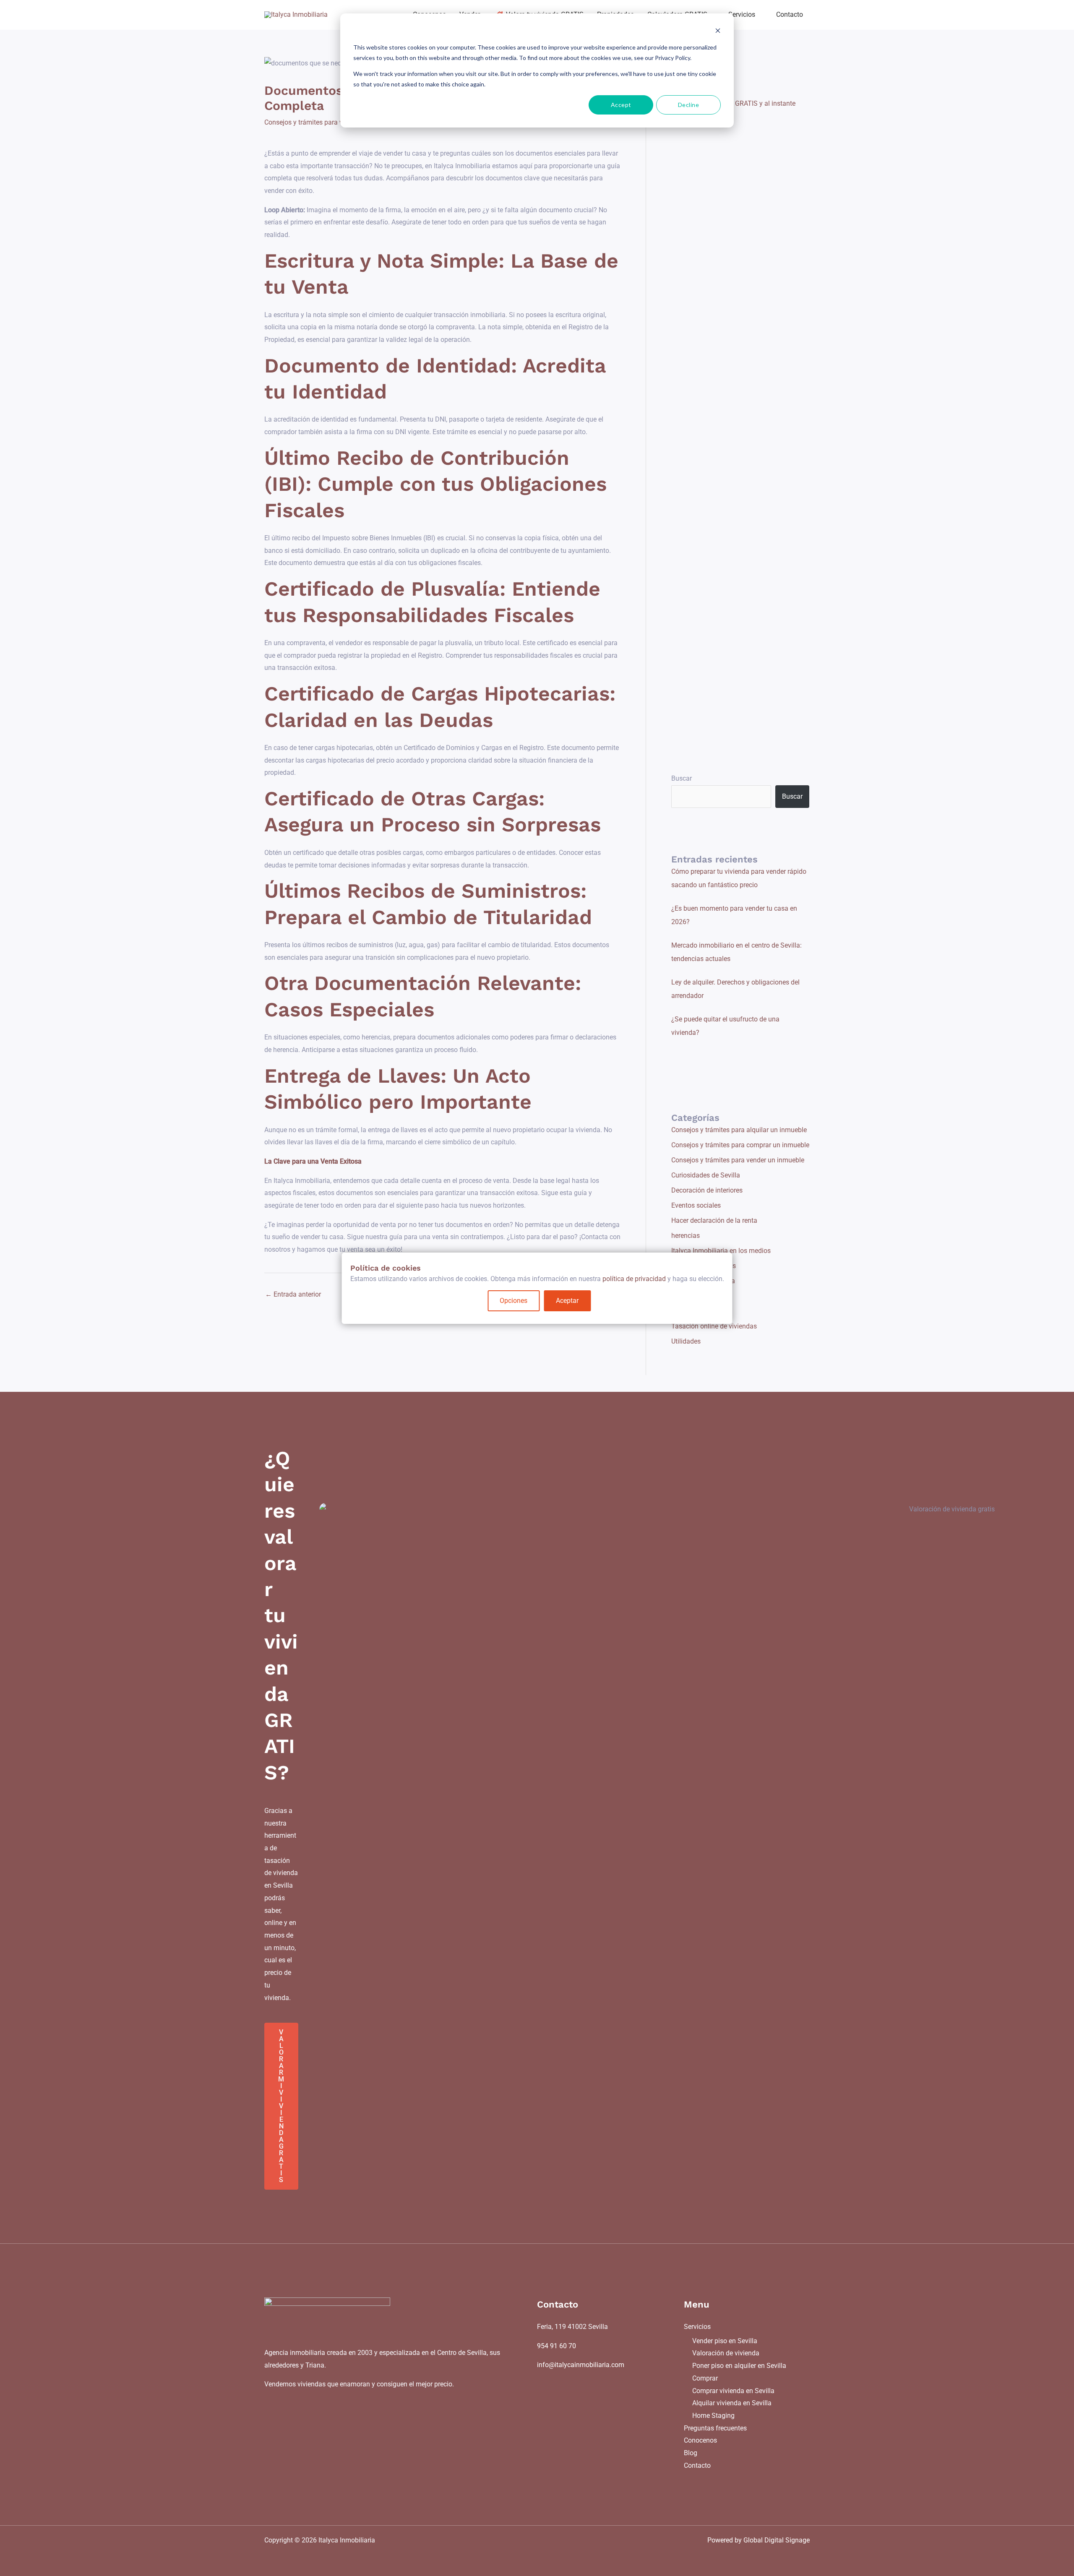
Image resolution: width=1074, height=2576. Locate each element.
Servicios (697, 2327)
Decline (689, 105)
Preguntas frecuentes (715, 2428)
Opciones (514, 1301)
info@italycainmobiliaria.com (581, 2365)
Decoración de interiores (707, 1190)
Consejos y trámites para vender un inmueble (331, 122)
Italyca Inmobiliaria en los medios (721, 1251)
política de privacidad (634, 1279)
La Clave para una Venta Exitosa (313, 1161)
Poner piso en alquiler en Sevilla (739, 2366)
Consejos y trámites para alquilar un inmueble (739, 1130)
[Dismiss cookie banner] (718, 32)
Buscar (682, 778)
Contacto (697, 2465)
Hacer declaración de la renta (714, 1220)
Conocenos (700, 2440)
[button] (759, 15)
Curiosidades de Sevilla (706, 1175)
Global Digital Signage (777, 2540)
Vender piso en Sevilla (725, 2341)
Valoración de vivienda (726, 2353)
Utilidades (686, 1341)
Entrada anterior (293, 1294)
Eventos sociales (696, 1205)
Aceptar (567, 1301)
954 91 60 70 (557, 2346)
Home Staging (713, 2416)
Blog (691, 2453)
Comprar (705, 2378)
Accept (621, 105)
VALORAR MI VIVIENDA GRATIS (281, 2106)
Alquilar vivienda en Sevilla (732, 2403)
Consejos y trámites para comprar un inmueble (740, 1145)
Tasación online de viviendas (714, 1326)
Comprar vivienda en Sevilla (733, 2391)
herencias (686, 1236)
